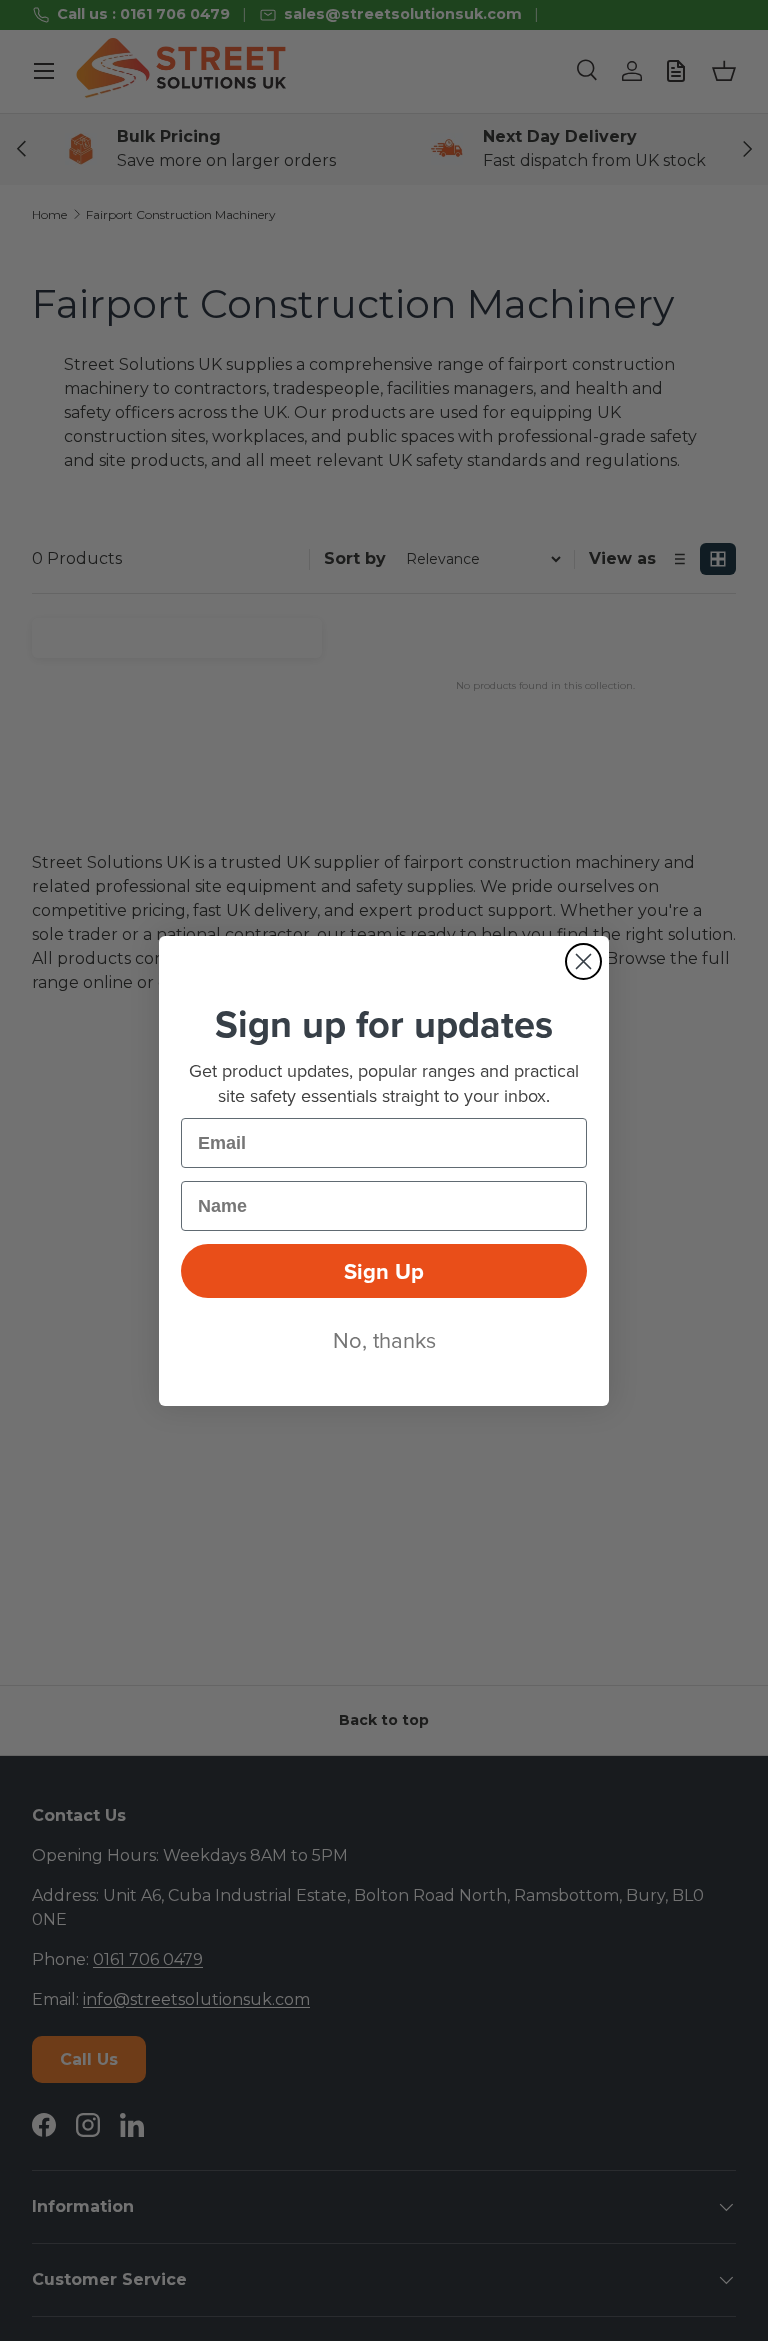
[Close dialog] (583, 961)
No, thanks (384, 1339)
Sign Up (384, 1271)
